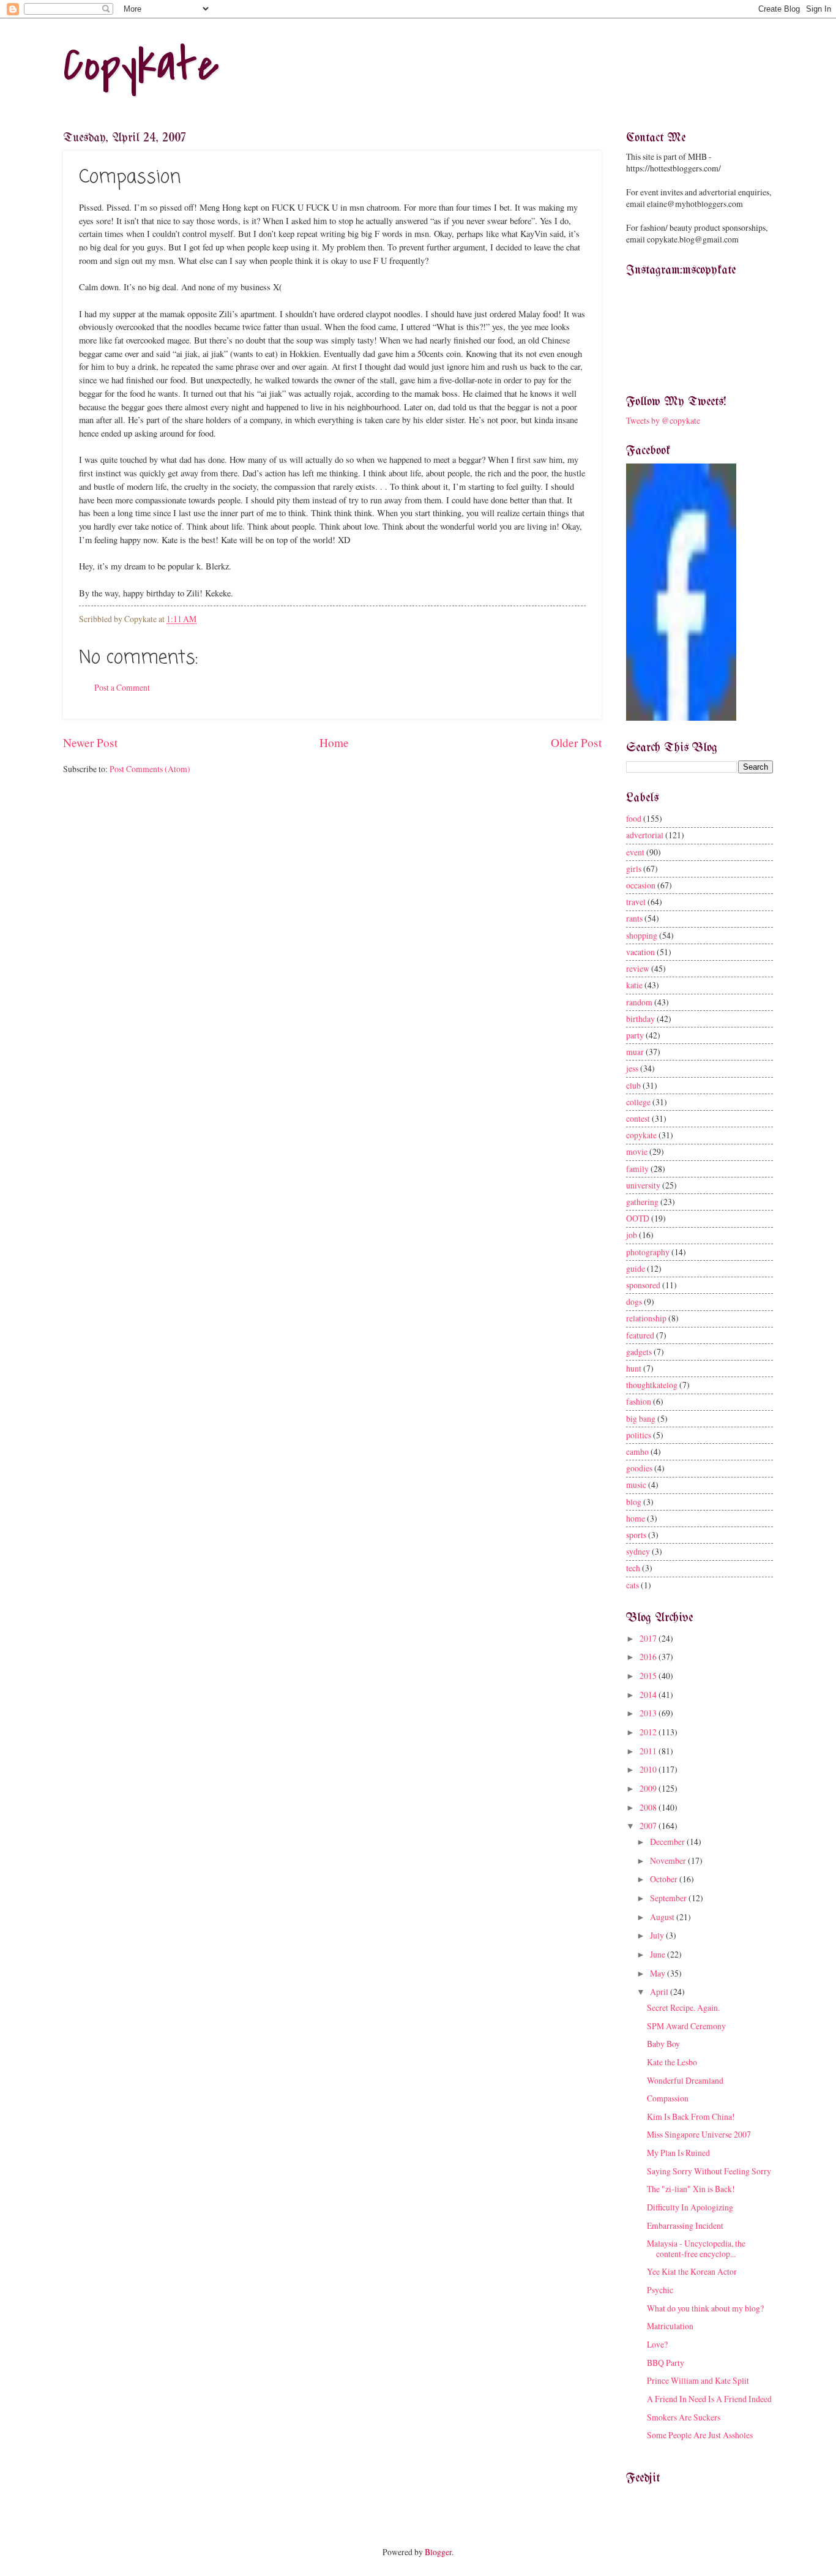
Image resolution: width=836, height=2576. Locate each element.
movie (637, 1151)
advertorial (645, 835)
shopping (642, 935)
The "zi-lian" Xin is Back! (691, 2189)
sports (636, 1535)
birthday (640, 1019)
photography (648, 1252)
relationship (646, 1318)
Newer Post (90, 742)
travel (636, 902)
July (658, 1935)
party (635, 1035)
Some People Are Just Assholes (700, 2435)
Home (334, 742)
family (637, 1169)
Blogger (438, 2552)
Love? (657, 2344)
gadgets (639, 1352)
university (643, 1185)
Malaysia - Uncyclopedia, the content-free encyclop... (696, 2248)
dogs (634, 1301)
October (665, 1879)
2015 (649, 1676)
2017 (649, 1638)
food (634, 818)
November (669, 1861)
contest (638, 1118)
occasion (641, 885)
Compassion (668, 2098)
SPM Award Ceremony (686, 2026)
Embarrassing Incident (685, 2225)
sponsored (643, 1285)
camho (637, 1451)
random (639, 1002)
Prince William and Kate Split (698, 2380)
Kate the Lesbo (672, 2062)
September (669, 1898)
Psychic (660, 2290)
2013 (649, 1713)
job (632, 1235)
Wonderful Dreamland (685, 2080)
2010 (649, 1769)
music (636, 1485)
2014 (649, 1695)
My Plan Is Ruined (678, 2153)
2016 (649, 1657)
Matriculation (670, 2326)
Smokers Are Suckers (684, 2417)
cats (633, 1585)
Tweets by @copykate (663, 420)
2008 (649, 1807)
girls (634, 869)
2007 (649, 1826)
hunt (634, 1368)
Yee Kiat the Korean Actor (692, 2271)
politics (639, 1435)
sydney (638, 1551)
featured (640, 1335)
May (659, 1973)
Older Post (576, 742)
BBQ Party (666, 2363)
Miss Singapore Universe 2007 (699, 2134)
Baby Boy (663, 2044)
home (636, 1518)
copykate (641, 1135)
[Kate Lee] (681, 717)
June (659, 1954)
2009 (649, 1788)
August (663, 1917)
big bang (641, 1418)
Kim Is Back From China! (691, 2116)
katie (634, 985)
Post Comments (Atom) (150, 769)
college (638, 1102)
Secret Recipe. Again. (683, 2007)
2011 (649, 1751)
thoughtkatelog (652, 1385)
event (635, 852)
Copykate (141, 65)
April (660, 1992)
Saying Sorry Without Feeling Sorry (709, 2171)
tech (633, 1568)
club (633, 1085)
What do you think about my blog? (705, 2308)
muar (635, 1052)
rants (634, 918)
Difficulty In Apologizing (690, 2207)
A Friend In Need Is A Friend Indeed (709, 2399)
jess (632, 1068)
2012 (649, 1732)
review (638, 968)
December (668, 1842)
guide (636, 1268)
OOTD (638, 1218)
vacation (640, 952)
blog (634, 1502)
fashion (639, 1401)
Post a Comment (122, 687)
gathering (642, 1202)
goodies (639, 1468)
